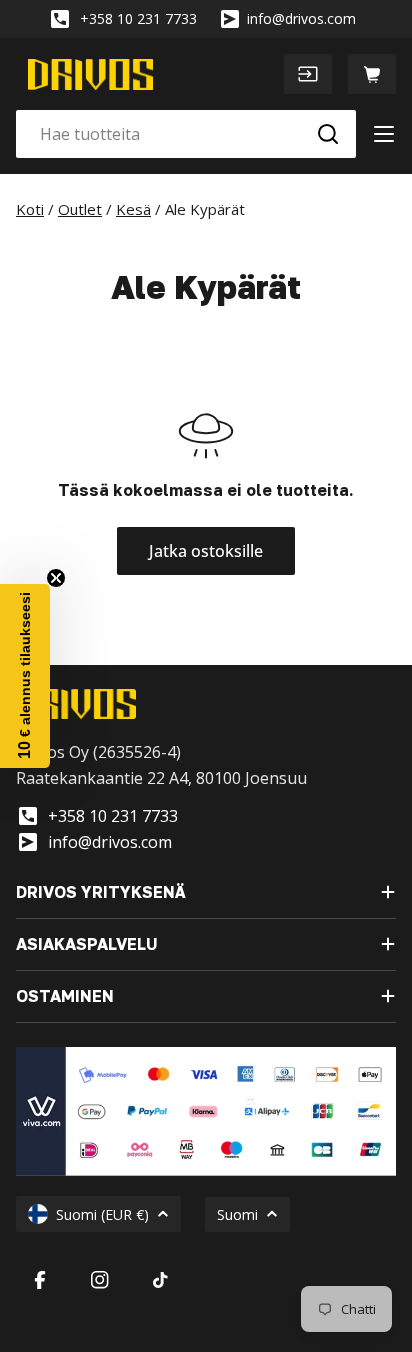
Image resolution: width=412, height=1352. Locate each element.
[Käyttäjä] (308, 74)
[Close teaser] (56, 578)
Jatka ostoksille (206, 551)
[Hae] (328, 134)
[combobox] (186, 134)
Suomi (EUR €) (102, 1214)
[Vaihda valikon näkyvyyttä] (384, 134)
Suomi (237, 1214)
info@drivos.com (301, 18)
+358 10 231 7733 (138, 18)
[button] (25, 676)
